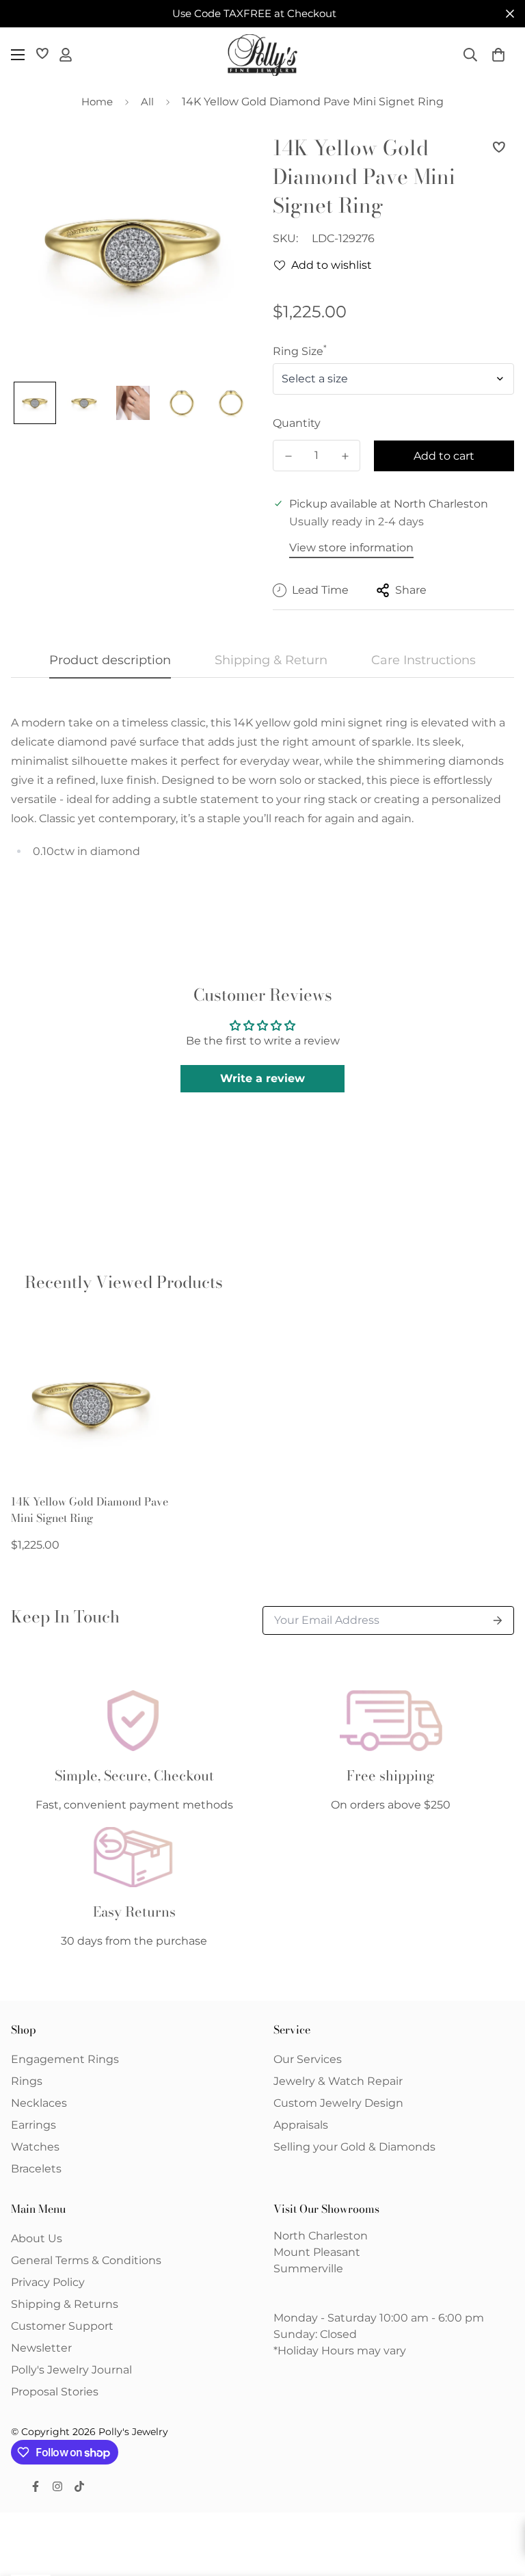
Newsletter (41, 2348)
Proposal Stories (55, 2392)
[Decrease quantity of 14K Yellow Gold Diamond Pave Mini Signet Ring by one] (288, 456)
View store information (351, 548)
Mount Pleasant (317, 2252)
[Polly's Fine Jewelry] (262, 55)
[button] (498, 55)
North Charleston (321, 2236)
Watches (35, 2147)
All (147, 102)
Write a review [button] (262, 1078)
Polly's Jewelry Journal (71, 2370)
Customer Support (62, 2326)
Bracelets (36, 2169)
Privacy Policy (48, 2282)
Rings (27, 2081)
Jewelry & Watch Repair (338, 2081)
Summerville (308, 2269)
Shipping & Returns (65, 2304)
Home (97, 102)
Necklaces (39, 2103)
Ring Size (300, 351)
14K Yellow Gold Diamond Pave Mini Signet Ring (90, 1510)
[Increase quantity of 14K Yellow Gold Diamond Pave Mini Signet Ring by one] (345, 456)
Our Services (308, 2059)
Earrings (33, 2125)
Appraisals (301, 2125)
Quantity (297, 423)
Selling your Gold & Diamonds (354, 2147)
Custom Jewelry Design (338, 2103)
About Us (37, 2238)
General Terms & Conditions (86, 2260)
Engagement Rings (65, 2059)
